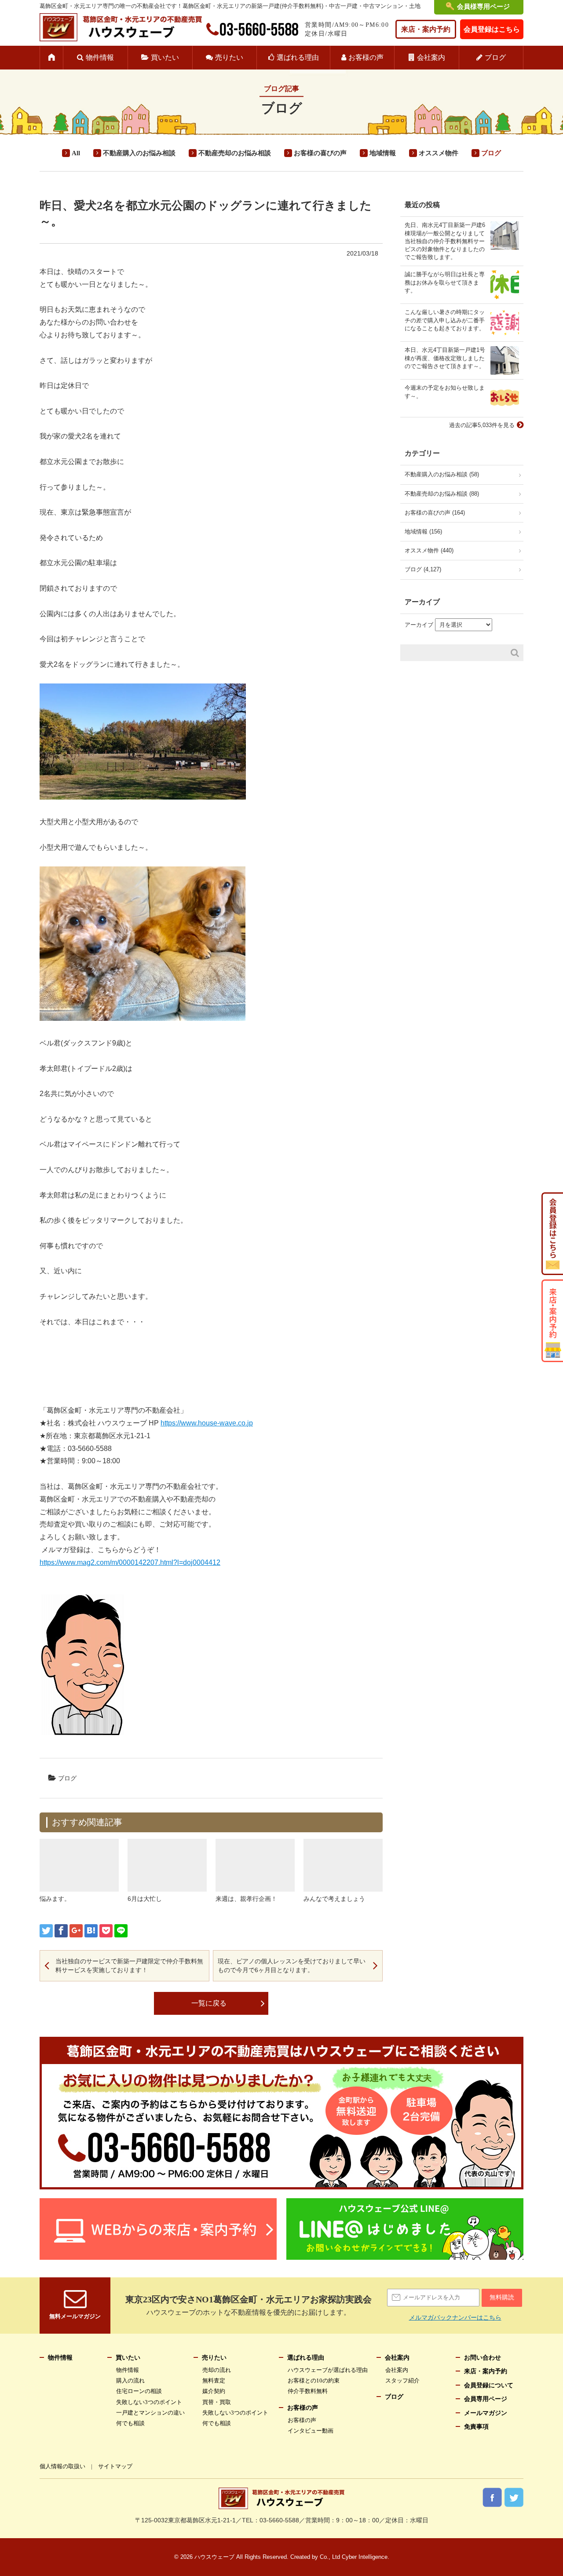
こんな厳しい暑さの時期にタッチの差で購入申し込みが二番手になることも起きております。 (445, 320)
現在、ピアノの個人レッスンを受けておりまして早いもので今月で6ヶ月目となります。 (292, 1966)
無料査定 (214, 2381)
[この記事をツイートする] (46, 1931)
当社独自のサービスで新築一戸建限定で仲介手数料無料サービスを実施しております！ (129, 1966)
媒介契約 (214, 2391)
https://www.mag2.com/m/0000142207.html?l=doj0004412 (130, 1562)
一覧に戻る (209, 2003)
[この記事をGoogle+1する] (76, 1931)
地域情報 (383, 153)
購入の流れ (130, 2381)
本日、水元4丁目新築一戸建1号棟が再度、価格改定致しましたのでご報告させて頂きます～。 (445, 358)
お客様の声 (366, 57)
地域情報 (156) (423, 532)
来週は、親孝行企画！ (246, 1899)
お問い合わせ (483, 2358)
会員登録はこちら (492, 29)
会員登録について (489, 2385)
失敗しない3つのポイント (149, 2402)
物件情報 (100, 57)
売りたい (229, 57)
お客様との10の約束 (314, 2381)
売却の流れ (217, 2370)
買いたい (165, 57)
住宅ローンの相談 (139, 2391)
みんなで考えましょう (334, 1899)
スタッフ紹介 (402, 2381)
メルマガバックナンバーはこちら (455, 2317)
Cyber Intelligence (365, 2557)
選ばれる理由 (298, 57)
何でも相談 (130, 2423)
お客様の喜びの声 (320, 153)
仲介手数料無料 (308, 2391)
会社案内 (431, 57)
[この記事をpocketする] (106, 1931)
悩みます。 (55, 1899)
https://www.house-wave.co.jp (207, 1423)
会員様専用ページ (483, 7)
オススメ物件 (439, 153)
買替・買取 (217, 2402)
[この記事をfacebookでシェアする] (61, 1931)
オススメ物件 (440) (429, 550)
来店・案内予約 (426, 29)
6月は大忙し (145, 1899)
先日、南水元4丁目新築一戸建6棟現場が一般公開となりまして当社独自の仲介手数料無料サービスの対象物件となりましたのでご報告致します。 (445, 241)
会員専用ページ (486, 2399)
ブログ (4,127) (423, 569)
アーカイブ (419, 625)
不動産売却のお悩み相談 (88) (442, 494)
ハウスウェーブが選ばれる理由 (328, 2370)
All (76, 153)
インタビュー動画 (311, 2431)
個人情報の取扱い (62, 2466)
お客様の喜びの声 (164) (435, 513)
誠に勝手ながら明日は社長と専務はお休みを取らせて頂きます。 (445, 282)
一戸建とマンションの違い (150, 2413)
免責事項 (476, 2427)
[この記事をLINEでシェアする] (121, 1931)
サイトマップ (115, 2466)
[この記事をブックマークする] (91, 1931)
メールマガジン (486, 2413)
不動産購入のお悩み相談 (139, 153)
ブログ (495, 57)
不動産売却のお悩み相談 (235, 153)
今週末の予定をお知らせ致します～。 (445, 392)
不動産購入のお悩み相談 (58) (442, 474)
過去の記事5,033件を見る (482, 425)
